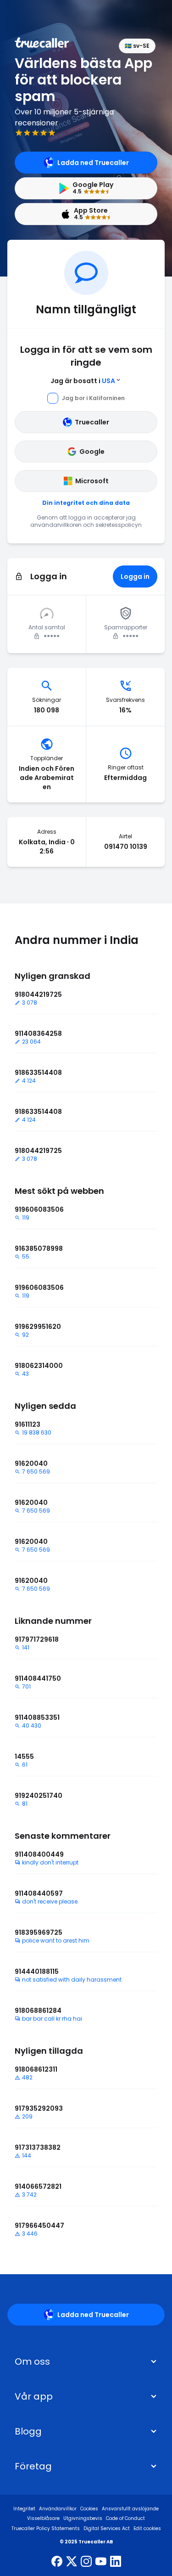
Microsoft (92, 481)
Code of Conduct (125, 2518)
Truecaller (92, 422)
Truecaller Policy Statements (46, 2528)
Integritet (24, 2509)
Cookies (89, 2509)
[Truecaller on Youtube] (101, 2562)
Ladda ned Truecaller (93, 163)
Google (92, 452)
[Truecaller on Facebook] (57, 2562)
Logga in (135, 576)
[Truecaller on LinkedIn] (116, 2562)
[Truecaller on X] (72, 2562)
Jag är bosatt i (83, 381)
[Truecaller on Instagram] (86, 2562)
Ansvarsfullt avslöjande (130, 2509)
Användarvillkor (58, 2509)
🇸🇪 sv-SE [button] (137, 46)
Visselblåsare (43, 2518)
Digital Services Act (107, 2528)
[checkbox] (86, 2361)
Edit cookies (147, 2528)
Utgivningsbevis (83, 2518)
